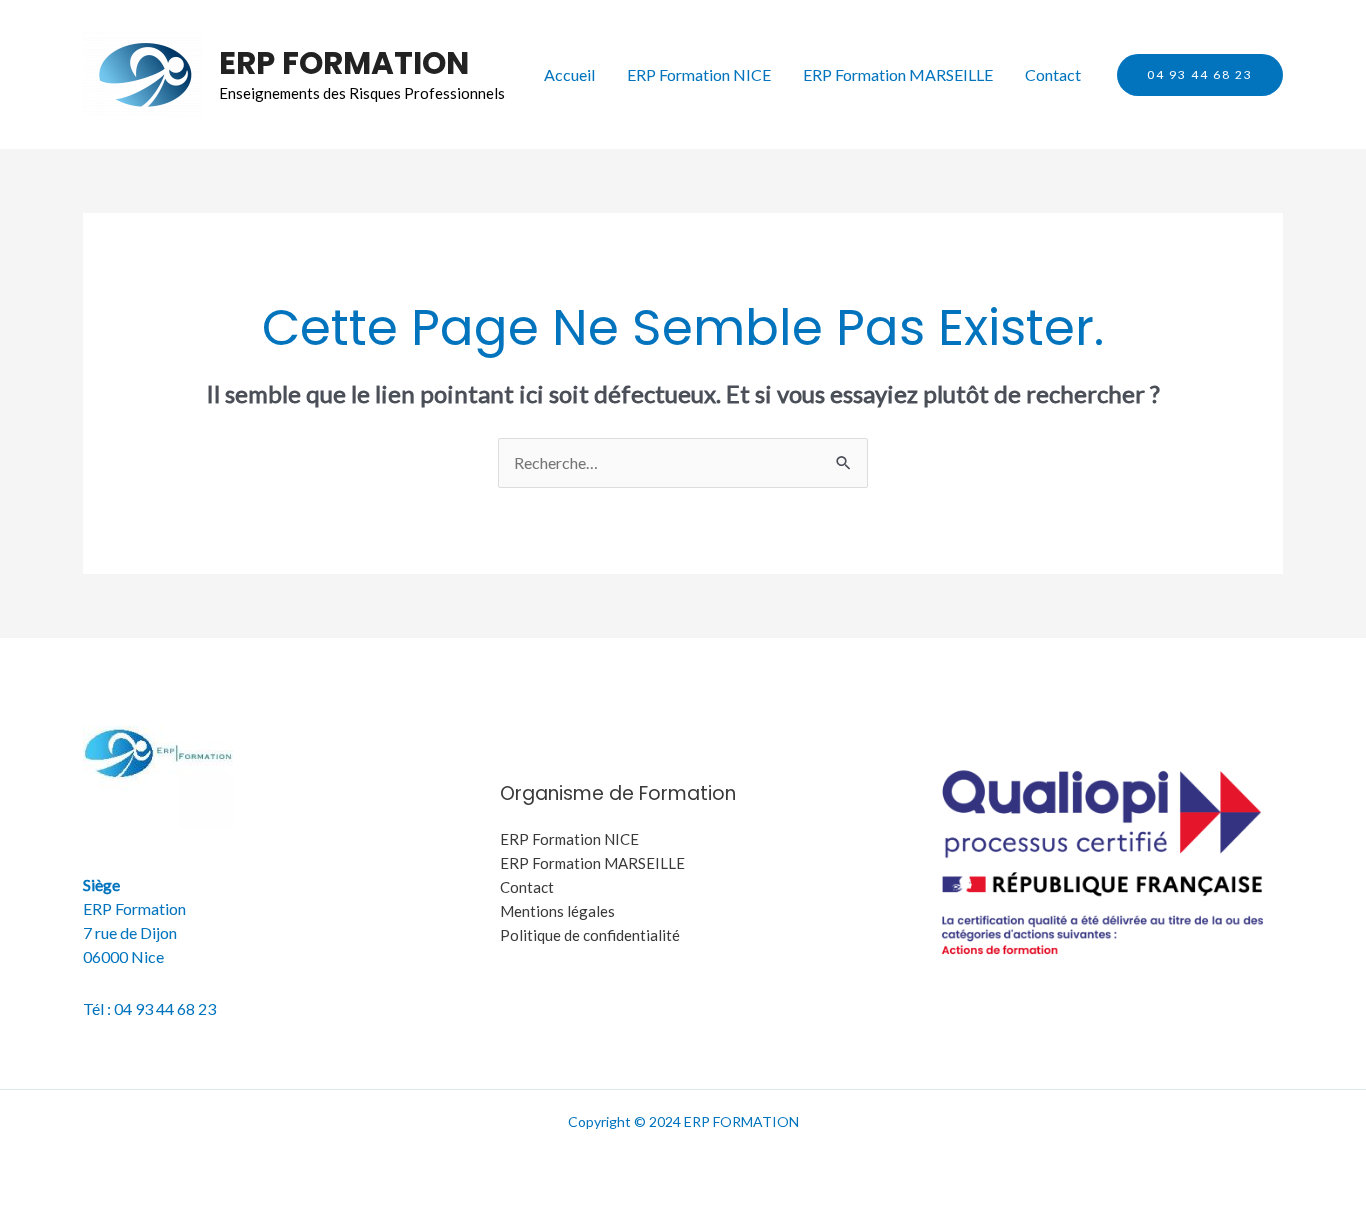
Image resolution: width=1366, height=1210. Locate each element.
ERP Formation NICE (699, 74)
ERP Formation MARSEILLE (898, 74)
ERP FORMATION (344, 63)
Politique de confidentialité (590, 935)
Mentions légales (557, 911)
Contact (1053, 74)
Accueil (569, 74)
